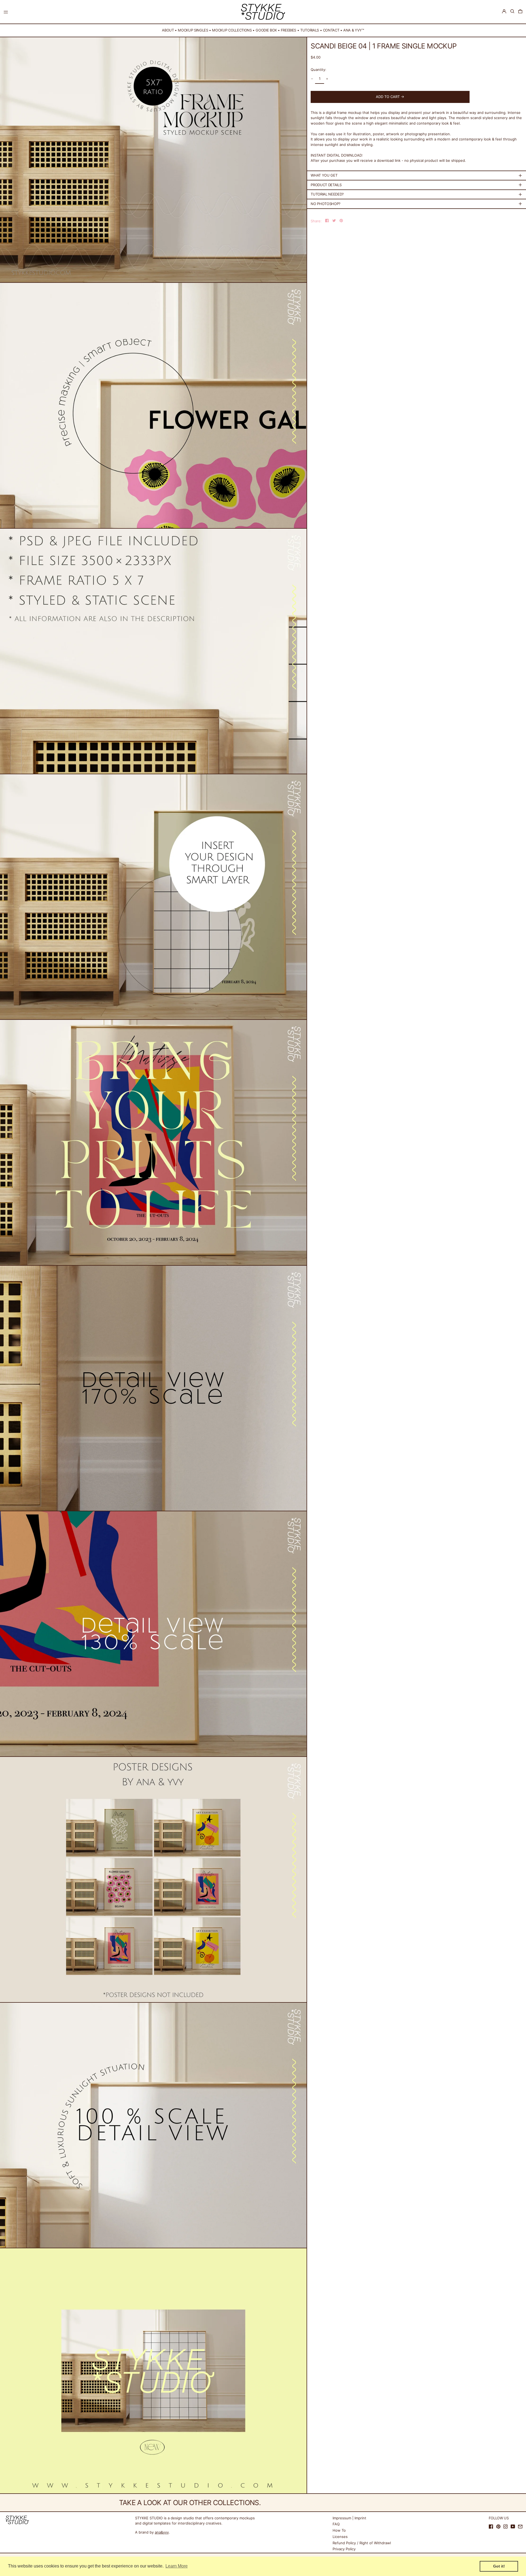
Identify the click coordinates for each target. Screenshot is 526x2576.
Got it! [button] (499, 2566)
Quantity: (318, 70)
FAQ (336, 2524)
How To (339, 2530)
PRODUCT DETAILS (326, 185)
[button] (512, 11)
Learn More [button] (177, 2566)
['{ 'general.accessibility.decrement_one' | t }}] (312, 79)
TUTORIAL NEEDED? (327, 194)
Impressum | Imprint (349, 2518)
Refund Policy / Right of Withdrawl (362, 2543)
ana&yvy (162, 2532)
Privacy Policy (344, 2549)
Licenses (340, 2537)
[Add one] (327, 79)
